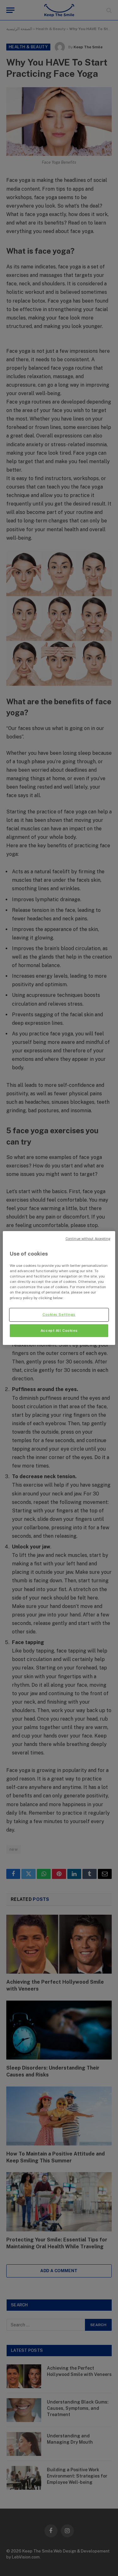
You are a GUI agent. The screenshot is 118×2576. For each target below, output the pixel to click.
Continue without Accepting (88, 1239)
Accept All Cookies (59, 1330)
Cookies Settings (59, 1314)
